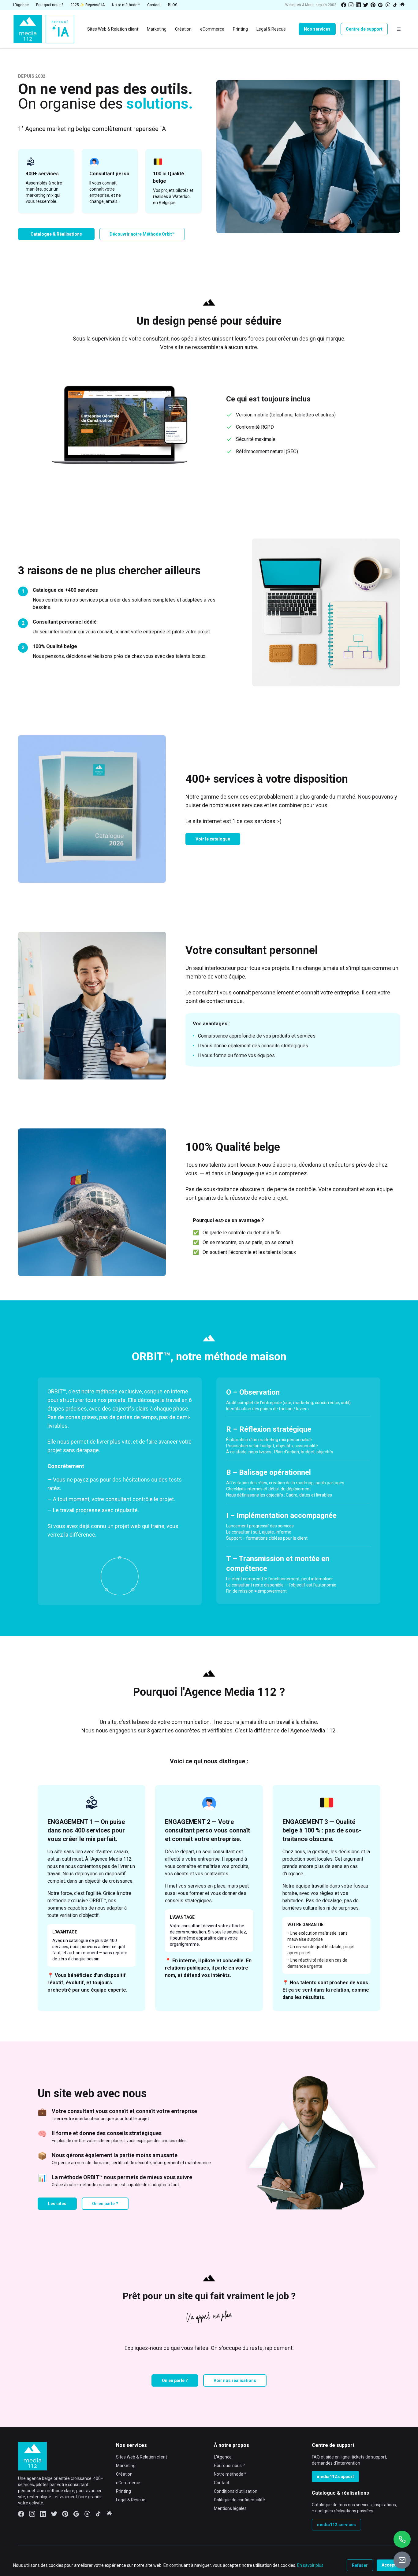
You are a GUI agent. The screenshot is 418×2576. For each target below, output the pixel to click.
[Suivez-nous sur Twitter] (366, 5)
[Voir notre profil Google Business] (380, 5)
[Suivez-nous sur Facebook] (344, 5)
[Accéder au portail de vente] (402, 2560)
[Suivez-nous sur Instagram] (351, 5)
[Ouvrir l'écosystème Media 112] (399, 29)
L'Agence (223, 2457)
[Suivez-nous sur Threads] (388, 5)
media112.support (335, 2477)
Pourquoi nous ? (229, 2466)
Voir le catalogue (213, 839)
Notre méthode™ (230, 2474)
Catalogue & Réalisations (56, 234)
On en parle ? (105, 2204)
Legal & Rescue (131, 2500)
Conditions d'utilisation (236, 2491)
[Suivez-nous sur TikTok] (395, 5)
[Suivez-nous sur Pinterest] (373, 5)
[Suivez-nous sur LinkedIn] (358, 5)
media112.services (336, 2525)
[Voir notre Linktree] (402, 5)
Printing (123, 2491)
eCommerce (128, 2483)
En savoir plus (310, 2565)
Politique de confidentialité (239, 2500)
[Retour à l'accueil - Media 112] (44, 29)
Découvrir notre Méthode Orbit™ (142, 234)
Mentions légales (230, 2508)
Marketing (126, 2466)
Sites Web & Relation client (142, 2457)
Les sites (57, 2204)
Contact (222, 2483)
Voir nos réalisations (235, 2380)
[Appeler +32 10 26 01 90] (402, 2539)
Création (124, 2474)
